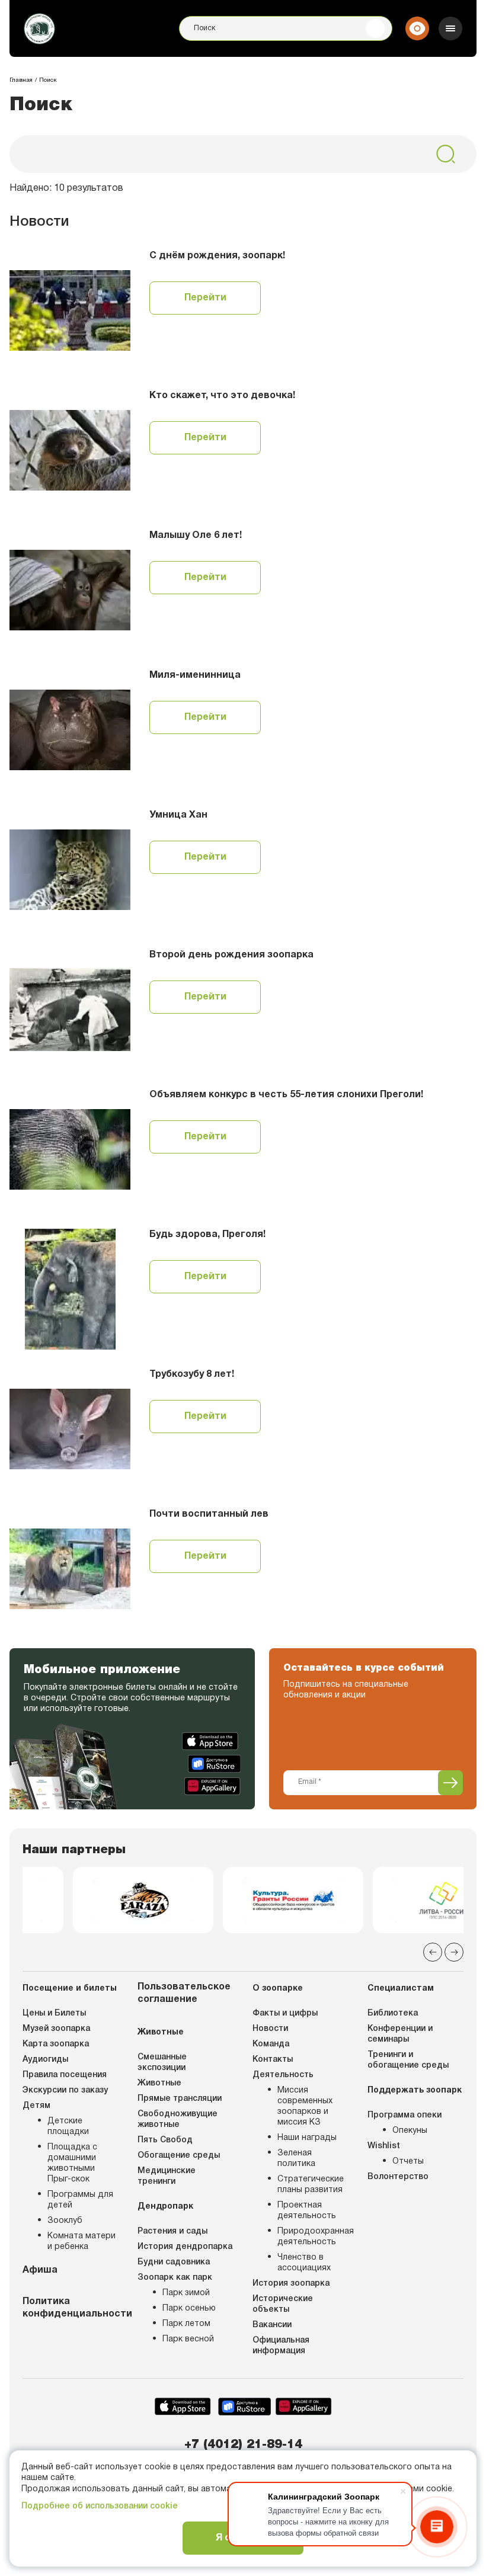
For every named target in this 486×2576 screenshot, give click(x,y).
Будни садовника (174, 2262)
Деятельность (283, 2075)
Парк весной (188, 2339)
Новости (270, 2029)
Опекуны (410, 2131)
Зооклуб (65, 2221)
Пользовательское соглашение (184, 1993)
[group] (93, 1900)
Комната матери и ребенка (81, 2242)
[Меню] (450, 28)
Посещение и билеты (70, 1989)
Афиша (40, 2270)
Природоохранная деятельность (313, 2237)
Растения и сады (172, 2231)
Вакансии (272, 2325)
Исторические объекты (283, 2304)
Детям (36, 2106)
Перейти (205, 298)
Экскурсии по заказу (65, 2090)
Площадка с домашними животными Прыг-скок (72, 2163)
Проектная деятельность (307, 2211)
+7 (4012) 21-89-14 (243, 2445)
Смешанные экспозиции (162, 2063)
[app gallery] (212, 1786)
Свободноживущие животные (178, 2120)
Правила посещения (65, 2075)
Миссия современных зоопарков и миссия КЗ (305, 2106)
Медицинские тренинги (167, 2176)
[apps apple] (211, 1741)
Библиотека (393, 2013)
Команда (271, 2044)
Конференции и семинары (400, 2034)
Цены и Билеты (54, 2013)
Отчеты (408, 2162)
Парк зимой (186, 2293)
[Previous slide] (433, 1952)
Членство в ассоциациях (304, 2263)
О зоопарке (278, 1989)
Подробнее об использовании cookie (100, 2506)
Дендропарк (165, 2207)
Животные (161, 2032)
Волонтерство (398, 2177)
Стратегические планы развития (311, 2185)
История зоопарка (291, 2284)
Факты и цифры (285, 2013)
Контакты (273, 2060)
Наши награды (307, 2138)
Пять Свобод (165, 2140)
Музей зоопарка (56, 2029)
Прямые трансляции (180, 2099)
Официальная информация (281, 2346)
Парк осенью (189, 2309)
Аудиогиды (45, 2060)
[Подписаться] (450, 1783)
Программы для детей (80, 2200)
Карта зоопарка (56, 2044)
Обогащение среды (179, 2156)
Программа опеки (405, 2115)
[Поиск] (375, 28)
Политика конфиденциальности (71, 2308)
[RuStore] (214, 1764)
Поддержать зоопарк (415, 2090)
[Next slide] (454, 1952)
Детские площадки (68, 2127)
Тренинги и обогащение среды (408, 2060)
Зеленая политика (296, 2159)
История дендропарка (185, 2247)
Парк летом (186, 2324)
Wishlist (384, 2146)
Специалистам (401, 1989)
